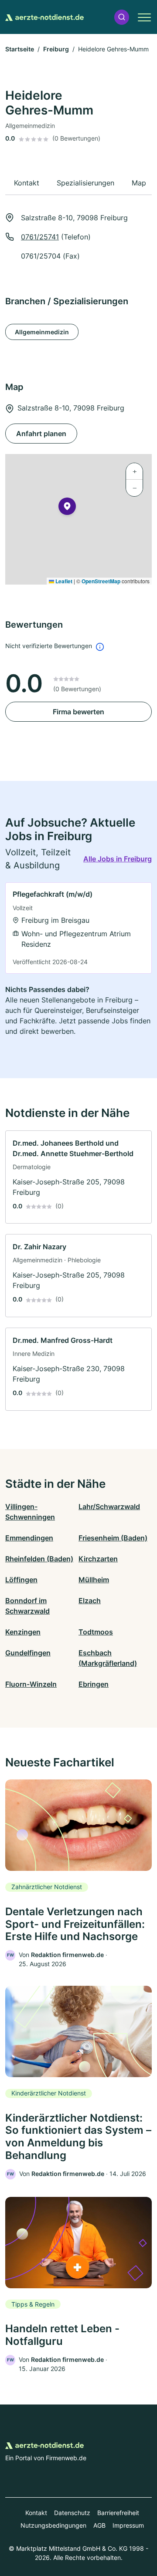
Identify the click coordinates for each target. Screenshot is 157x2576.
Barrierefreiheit (118, 2513)
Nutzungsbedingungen (53, 2525)
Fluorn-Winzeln (31, 1684)
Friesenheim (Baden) (113, 1538)
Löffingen (21, 1580)
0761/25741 (40, 237)
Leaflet (63, 581)
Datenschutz (72, 2513)
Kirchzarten (98, 1559)
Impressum (128, 2525)
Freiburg (56, 49)
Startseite (20, 49)
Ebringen (94, 1684)
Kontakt (36, 2513)
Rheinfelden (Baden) (39, 1559)
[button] (122, 17)
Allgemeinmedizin (42, 332)
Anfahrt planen (41, 434)
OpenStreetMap (101, 581)
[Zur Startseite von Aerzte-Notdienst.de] (44, 17)
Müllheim (94, 1580)
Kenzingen (23, 1632)
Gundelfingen (28, 1653)
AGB (99, 2525)
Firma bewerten (78, 712)
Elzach (90, 1601)
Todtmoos (96, 1632)
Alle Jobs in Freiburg (118, 859)
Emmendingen (29, 1538)
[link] (78, 928)
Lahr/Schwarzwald (109, 1507)
